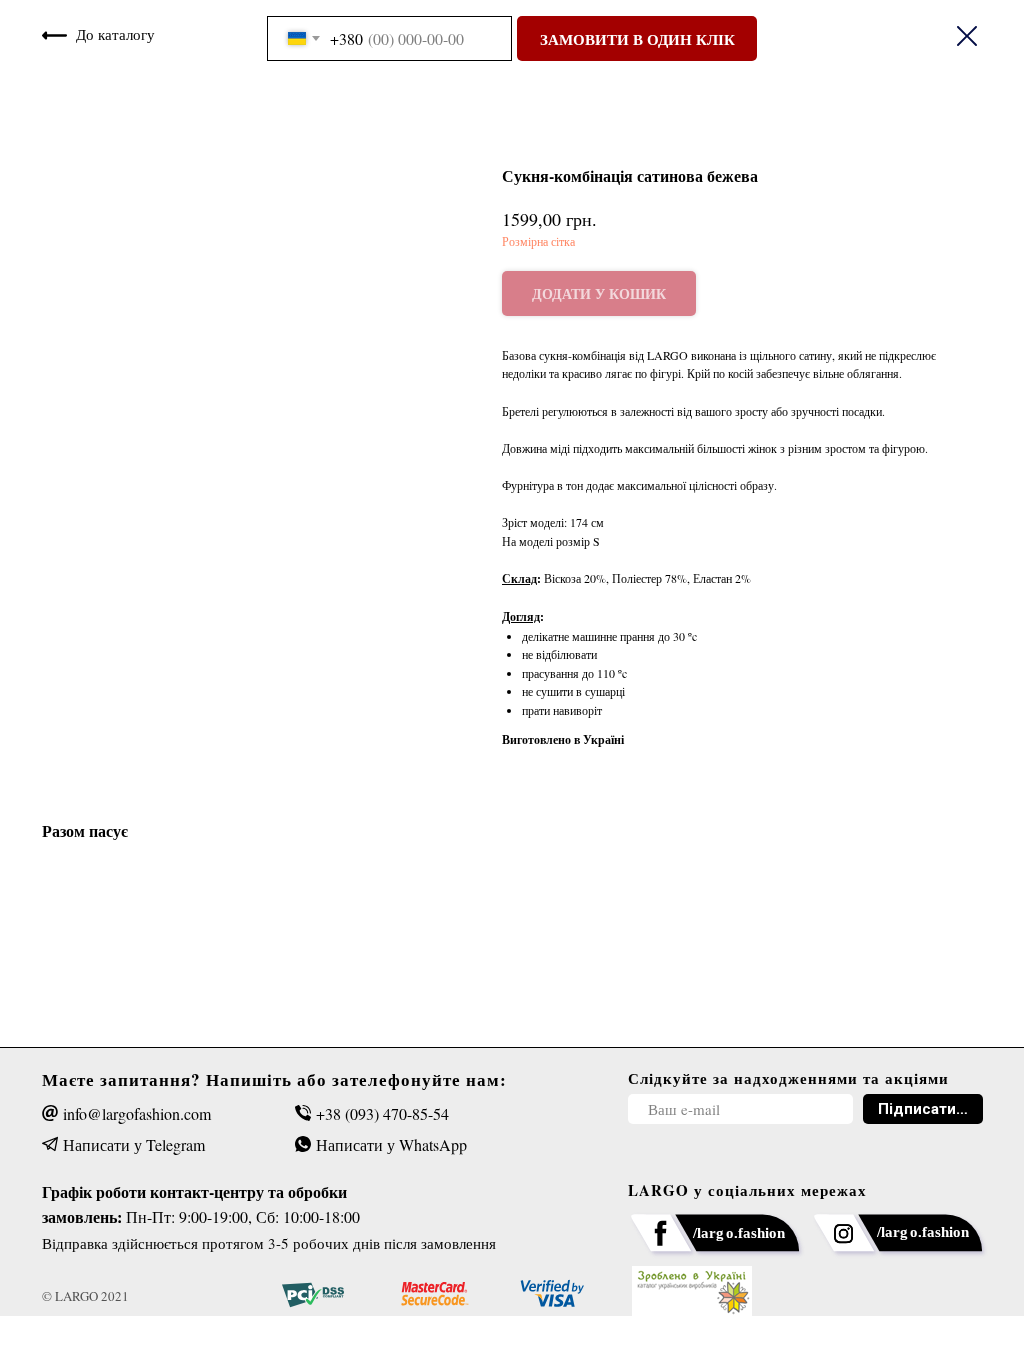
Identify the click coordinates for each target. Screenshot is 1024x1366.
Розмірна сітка (538, 241)
